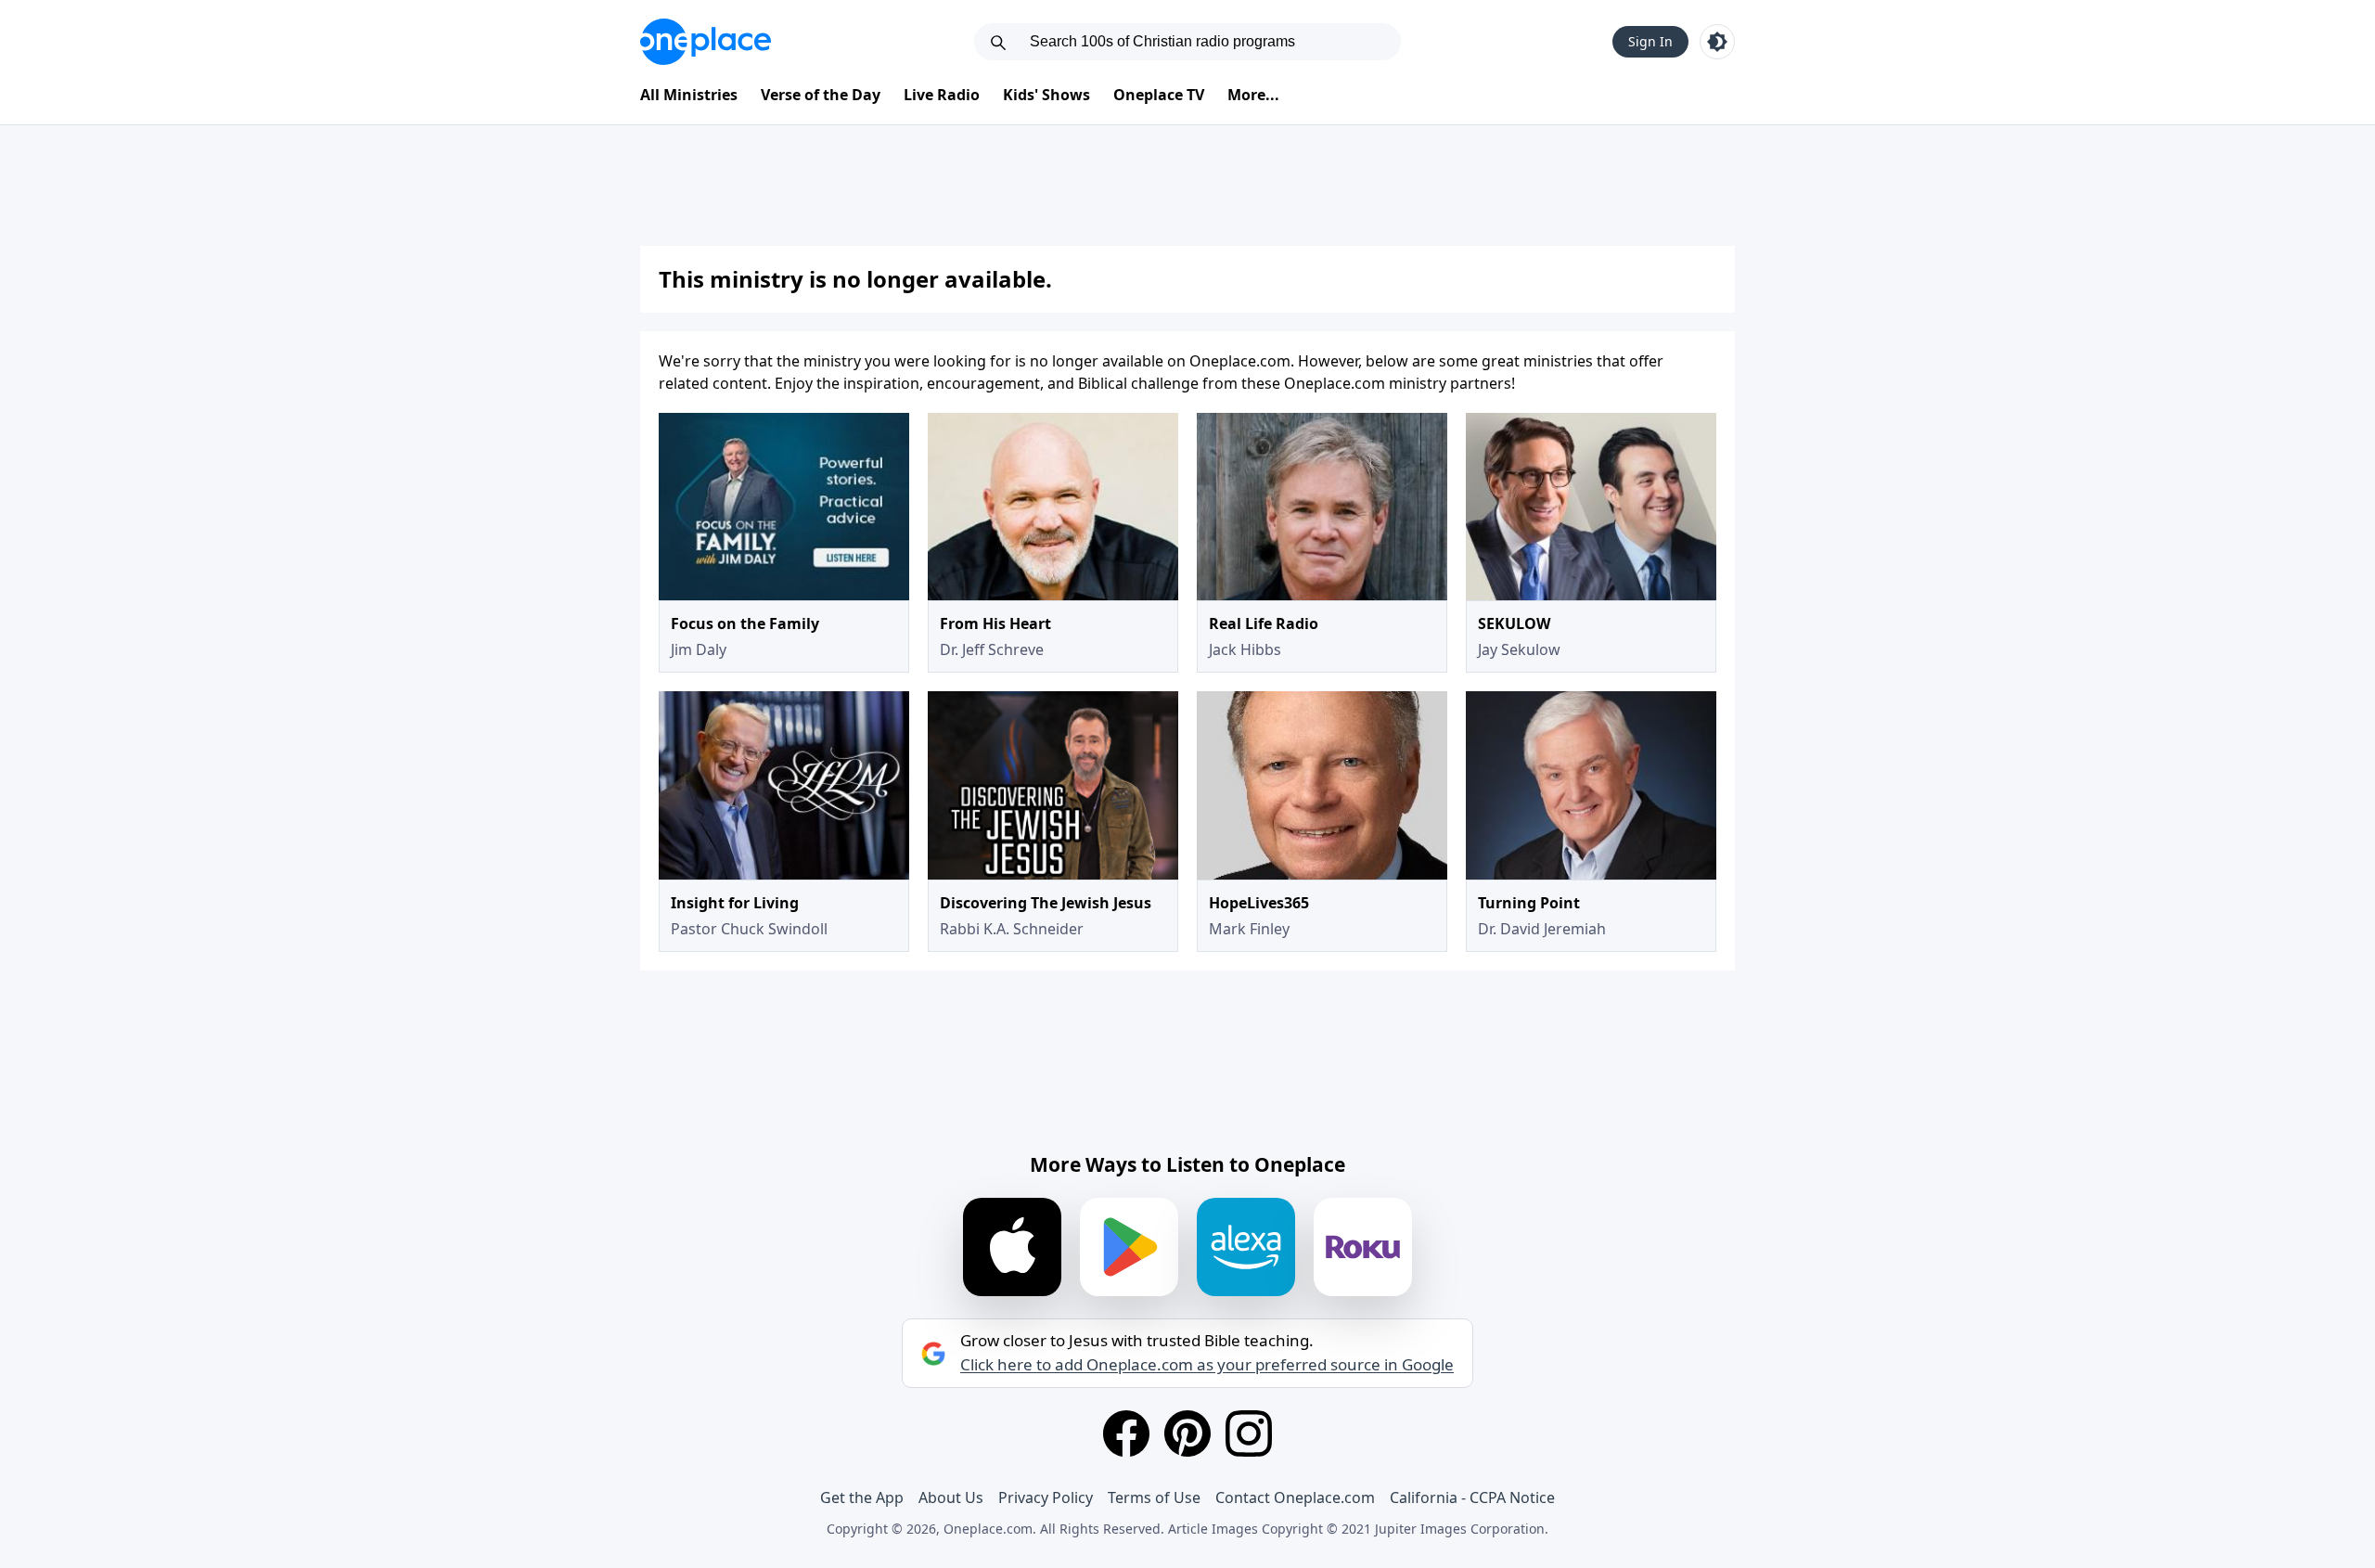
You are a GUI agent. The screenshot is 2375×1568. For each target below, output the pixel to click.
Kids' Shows (1046, 95)
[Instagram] (1249, 1433)
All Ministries (689, 95)
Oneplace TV (1159, 95)
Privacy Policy (1046, 1497)
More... (1253, 95)
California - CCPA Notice (1472, 1497)
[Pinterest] (1187, 1433)
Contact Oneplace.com (1295, 1497)
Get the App (862, 1497)
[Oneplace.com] (706, 42)
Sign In (1650, 41)
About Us (951, 1497)
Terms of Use (1154, 1497)
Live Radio (942, 95)
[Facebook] (1126, 1433)
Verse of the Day (821, 95)
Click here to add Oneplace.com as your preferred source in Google (1207, 1365)
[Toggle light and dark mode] (1717, 42)
